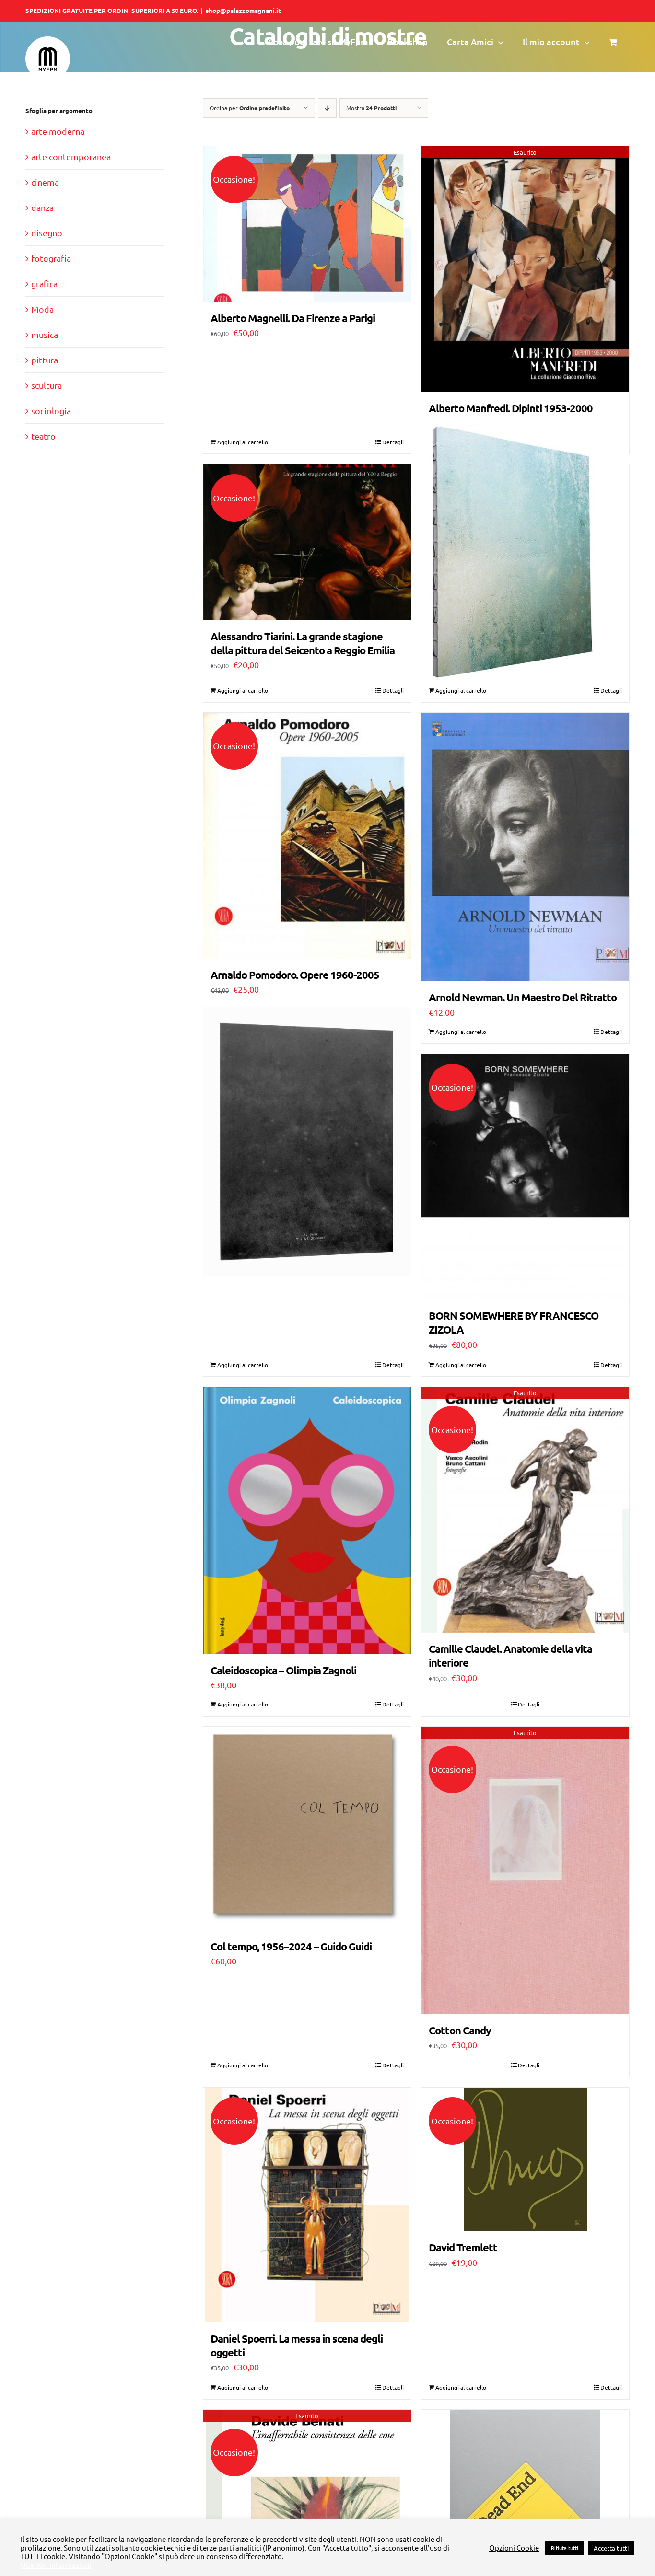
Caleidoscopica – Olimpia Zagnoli (283, 1670)
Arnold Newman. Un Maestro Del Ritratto (523, 997)
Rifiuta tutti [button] (565, 2548)
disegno (47, 233)
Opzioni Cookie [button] (514, 2548)
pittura (45, 360)
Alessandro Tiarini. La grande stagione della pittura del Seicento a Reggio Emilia (303, 643)
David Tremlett (463, 2247)
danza (42, 207)
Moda (42, 309)
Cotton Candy (460, 2030)
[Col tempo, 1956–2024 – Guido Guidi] (307, 1828)
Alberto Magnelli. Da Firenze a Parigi (293, 318)
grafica (44, 284)
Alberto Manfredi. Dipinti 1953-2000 (511, 408)
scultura (47, 385)
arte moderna (58, 131)
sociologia (51, 411)
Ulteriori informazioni (56, 2565)
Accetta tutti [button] (611, 2548)
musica (45, 334)
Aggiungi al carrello (243, 442)
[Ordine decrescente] (327, 108)
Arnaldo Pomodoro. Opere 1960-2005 (295, 975)
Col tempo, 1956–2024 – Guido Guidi (291, 1946)
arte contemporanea (71, 157)
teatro (43, 436)
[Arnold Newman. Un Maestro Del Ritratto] (525, 847)
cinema (45, 182)
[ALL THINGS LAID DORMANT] (525, 552)
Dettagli (393, 442)
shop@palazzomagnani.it (243, 10)
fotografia (51, 258)
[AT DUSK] (307, 1142)
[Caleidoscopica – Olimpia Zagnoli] (307, 1521)
